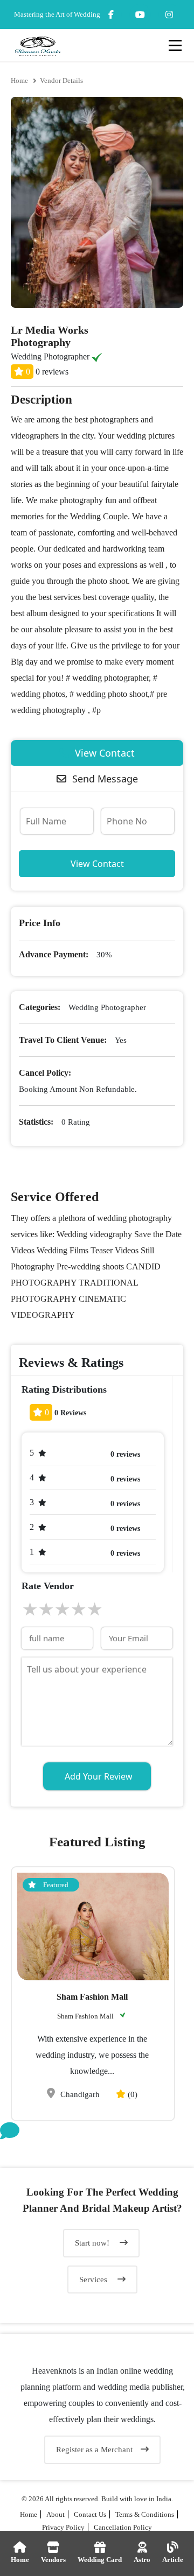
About (56, 2514)
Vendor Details (61, 80)
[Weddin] (97, 2317)
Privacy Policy (63, 2527)
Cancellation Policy (123, 2527)
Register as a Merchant (94, 2450)
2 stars (46, 1609)
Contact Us (90, 2514)
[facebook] (111, 15)
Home (19, 80)
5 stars (94, 1609)
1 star (30, 1609)
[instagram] (140, 15)
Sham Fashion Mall (92, 1997)
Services (94, 2279)
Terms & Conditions (145, 2514)
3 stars (62, 1609)
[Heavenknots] (97, 2341)
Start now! (93, 2243)
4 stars (78, 1609)
